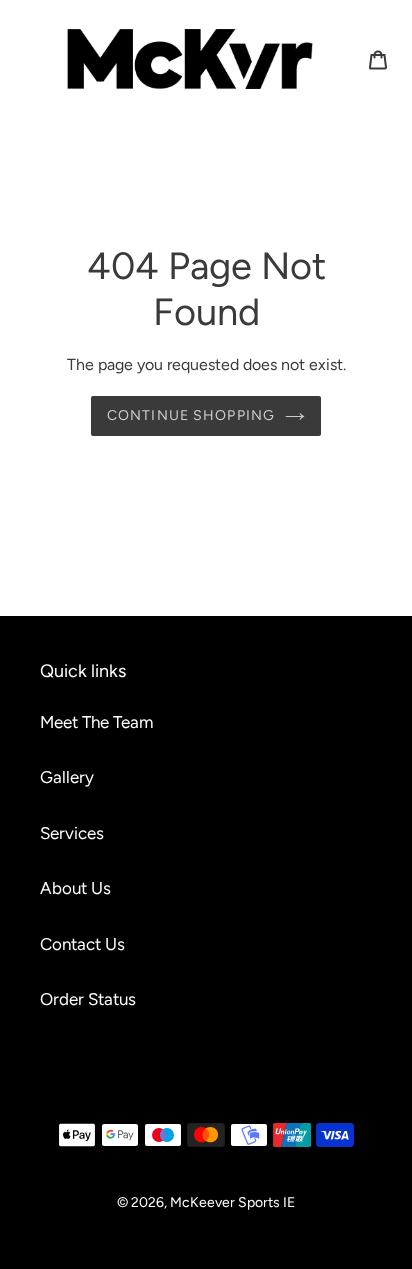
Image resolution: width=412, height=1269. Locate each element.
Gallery (67, 777)
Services (72, 833)
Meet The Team (96, 722)
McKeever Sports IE (232, 1202)
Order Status (88, 999)
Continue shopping (191, 415)
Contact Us (82, 944)
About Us (75, 888)
